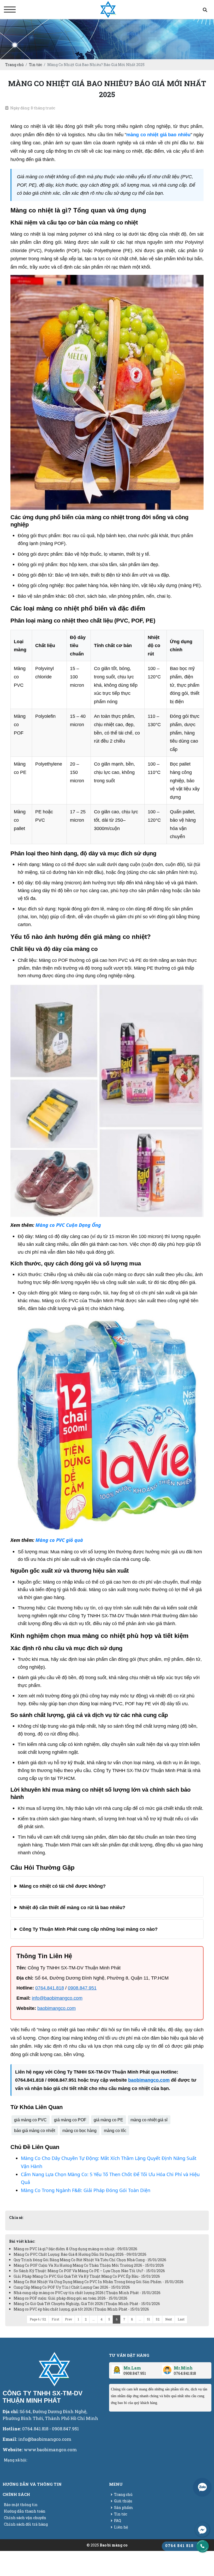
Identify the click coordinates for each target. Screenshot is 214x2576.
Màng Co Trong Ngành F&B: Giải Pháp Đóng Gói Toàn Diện (86, 2190)
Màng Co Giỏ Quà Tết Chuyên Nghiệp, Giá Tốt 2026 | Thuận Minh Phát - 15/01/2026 (87, 2304)
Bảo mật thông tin (21, 2505)
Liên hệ (121, 2527)
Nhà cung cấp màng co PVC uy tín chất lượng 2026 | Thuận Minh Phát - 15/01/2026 (87, 2293)
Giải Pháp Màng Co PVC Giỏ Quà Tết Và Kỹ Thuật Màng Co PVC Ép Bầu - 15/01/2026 (87, 2276)
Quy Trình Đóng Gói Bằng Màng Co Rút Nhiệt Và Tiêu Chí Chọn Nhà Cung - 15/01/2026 (90, 2260)
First (55, 2319)
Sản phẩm (124, 2507)
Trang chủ (123, 2494)
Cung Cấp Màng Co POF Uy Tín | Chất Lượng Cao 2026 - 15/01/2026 (72, 2287)
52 (158, 2319)
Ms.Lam (132, 2368)
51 (148, 2319)
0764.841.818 (50, 1988)
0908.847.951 (82, 1988)
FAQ (118, 2521)
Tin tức (121, 2514)
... (94, 2319)
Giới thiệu (123, 2501)
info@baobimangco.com (57, 1998)
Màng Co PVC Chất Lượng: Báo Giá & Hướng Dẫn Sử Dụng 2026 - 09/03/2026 (80, 2254)
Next (169, 2319)
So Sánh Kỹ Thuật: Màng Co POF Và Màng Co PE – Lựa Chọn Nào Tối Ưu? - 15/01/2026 (89, 2271)
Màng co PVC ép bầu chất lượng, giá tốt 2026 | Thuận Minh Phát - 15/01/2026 (81, 2309)
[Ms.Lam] (117, 2368)
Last (181, 2319)
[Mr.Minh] (167, 2368)
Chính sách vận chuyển (25, 2518)
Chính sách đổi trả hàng (26, 2524)
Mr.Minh (183, 2368)
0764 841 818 (179, 2545)
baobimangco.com (57, 2008)
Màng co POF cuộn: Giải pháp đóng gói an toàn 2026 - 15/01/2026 (70, 2298)
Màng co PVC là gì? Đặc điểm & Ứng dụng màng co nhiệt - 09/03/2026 (75, 2249)
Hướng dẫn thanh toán (25, 2511)
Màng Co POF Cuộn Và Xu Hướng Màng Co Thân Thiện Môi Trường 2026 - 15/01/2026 (89, 2265)
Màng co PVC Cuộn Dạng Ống (68, 1225)
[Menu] (10, 10)
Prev (69, 2319)
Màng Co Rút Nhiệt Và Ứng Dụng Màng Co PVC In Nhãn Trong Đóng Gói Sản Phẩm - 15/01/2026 (99, 2282)
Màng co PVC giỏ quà (59, 1540)
